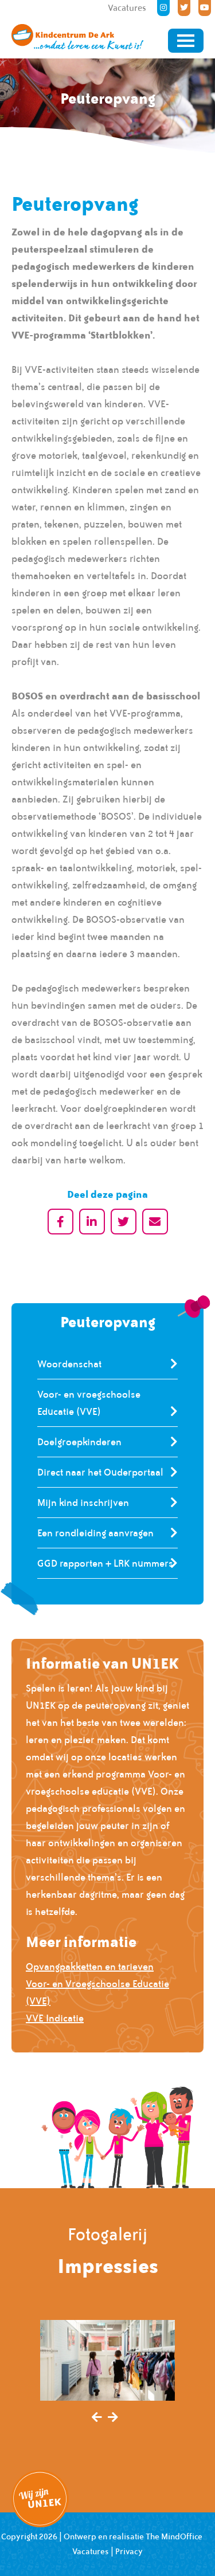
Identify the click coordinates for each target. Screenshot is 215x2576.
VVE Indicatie (55, 2018)
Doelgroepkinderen (79, 1442)
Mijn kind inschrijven (83, 1503)
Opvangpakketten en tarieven (90, 1967)
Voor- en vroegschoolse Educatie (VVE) (89, 1403)
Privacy (129, 2551)
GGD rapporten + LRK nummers (105, 1563)
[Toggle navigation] (186, 41)
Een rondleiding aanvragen (95, 1533)
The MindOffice (174, 2536)
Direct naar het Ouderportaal (100, 1472)
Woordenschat (69, 1364)
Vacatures (91, 2551)
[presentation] (97, 2418)
